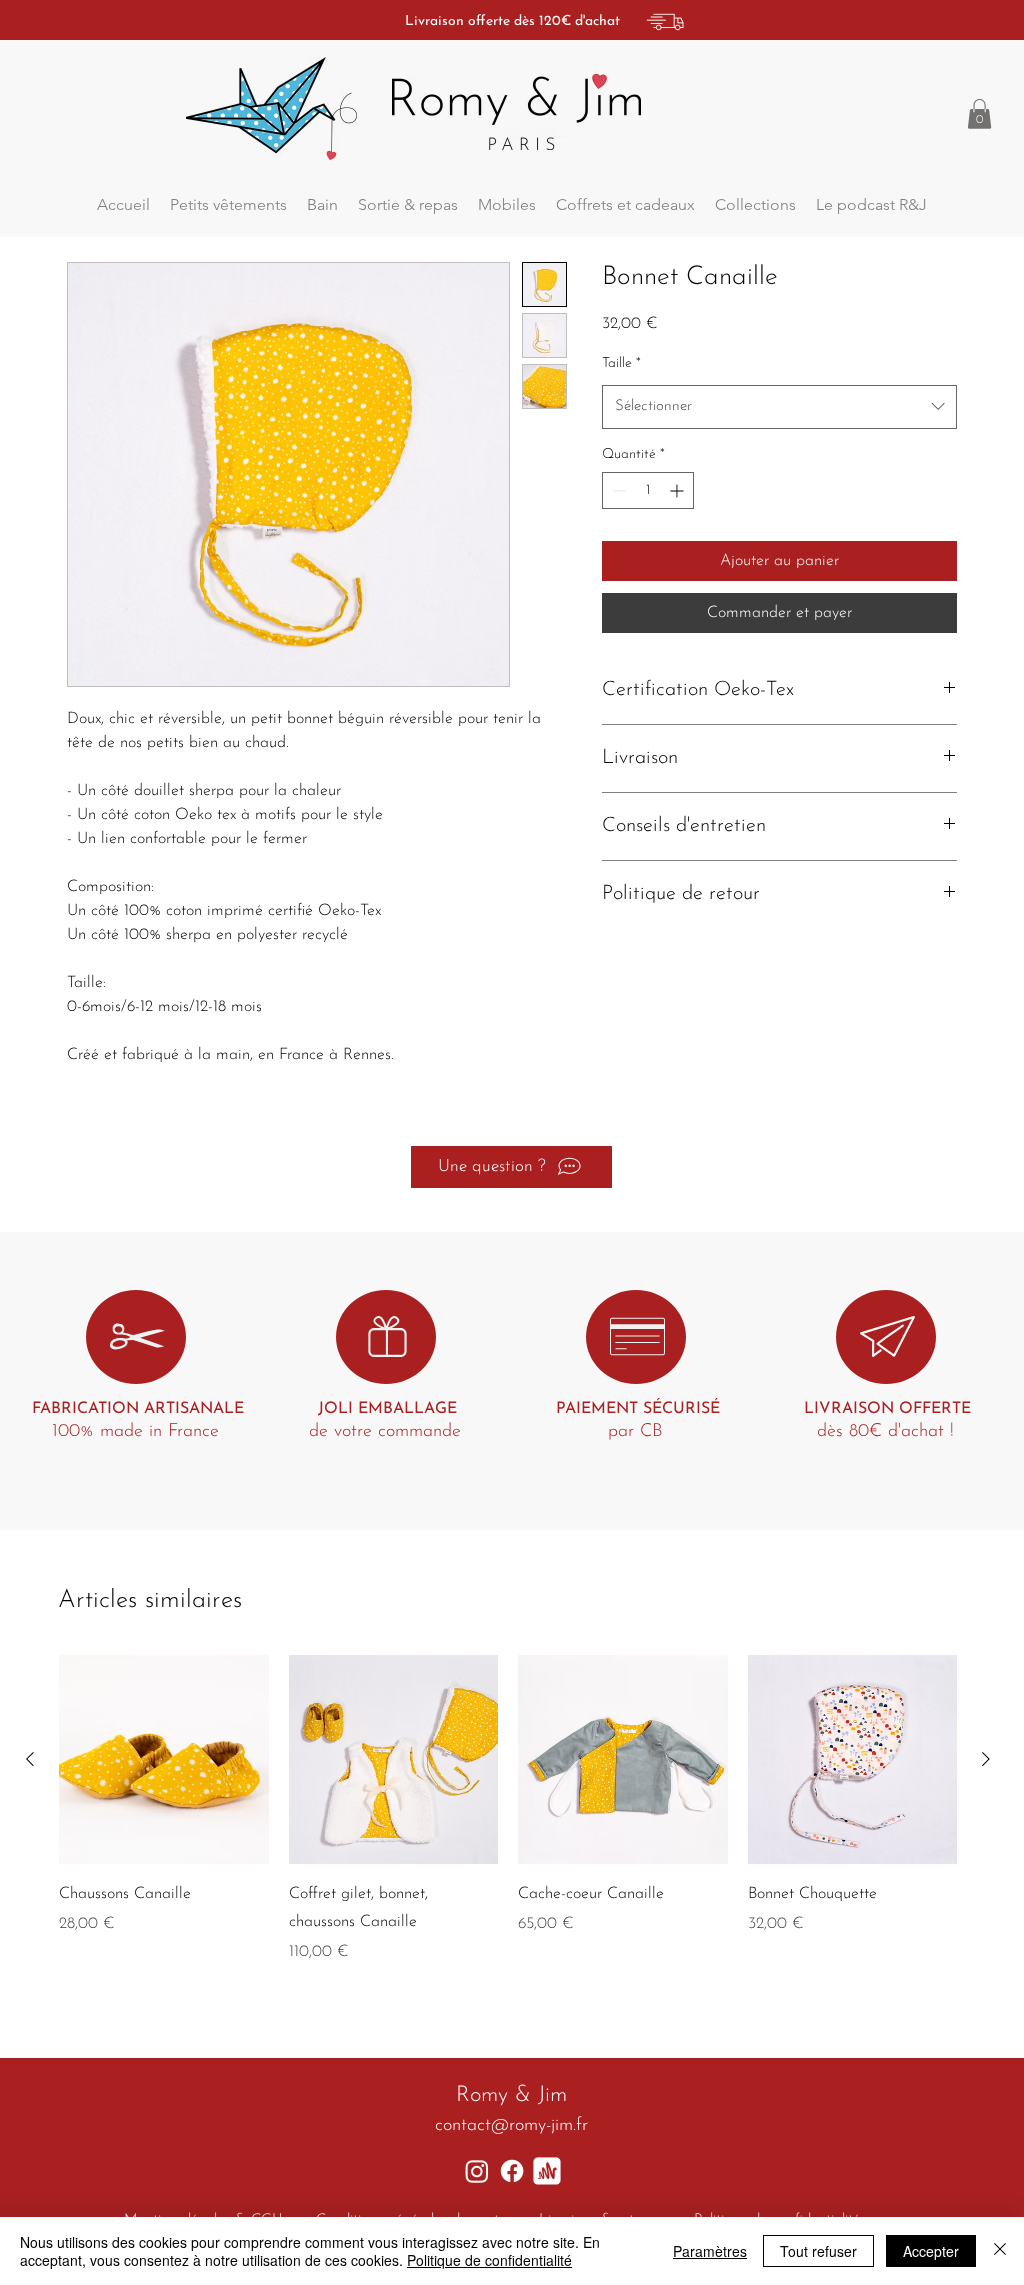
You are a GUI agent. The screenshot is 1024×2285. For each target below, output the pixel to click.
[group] (508, 1810)
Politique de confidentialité (489, 2260)
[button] (979, 114)
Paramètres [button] (710, 2251)
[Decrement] (617, 490)
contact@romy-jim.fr (511, 2126)
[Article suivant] (986, 1759)
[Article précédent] (30, 1759)
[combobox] (779, 407)
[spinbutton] (648, 490)
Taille (621, 363)
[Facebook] (512, 2171)
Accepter (931, 2251)
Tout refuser (818, 2251)
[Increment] (678, 490)
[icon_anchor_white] (547, 2171)
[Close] (1000, 2251)
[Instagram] (477, 2171)
